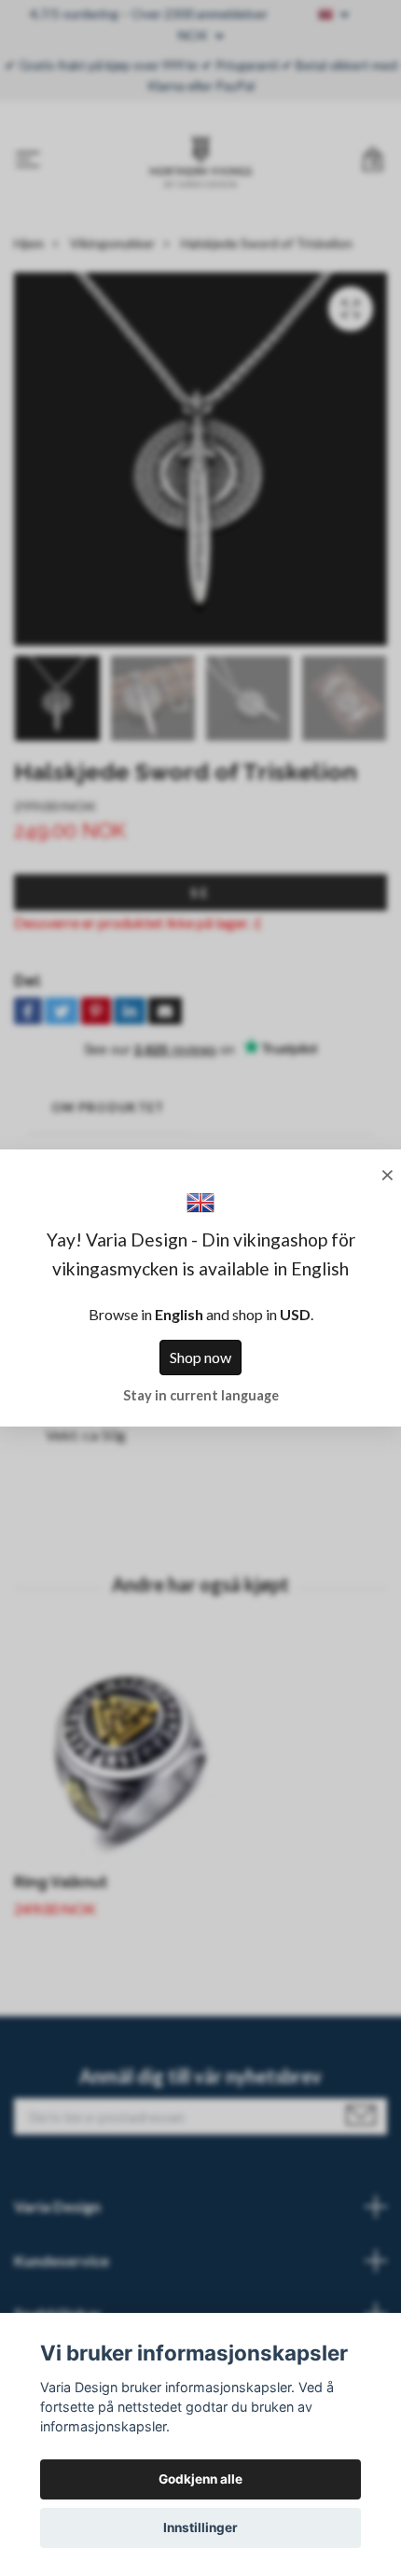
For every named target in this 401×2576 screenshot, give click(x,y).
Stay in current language (201, 1395)
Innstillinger (200, 2527)
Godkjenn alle (200, 2479)
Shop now (200, 1357)
